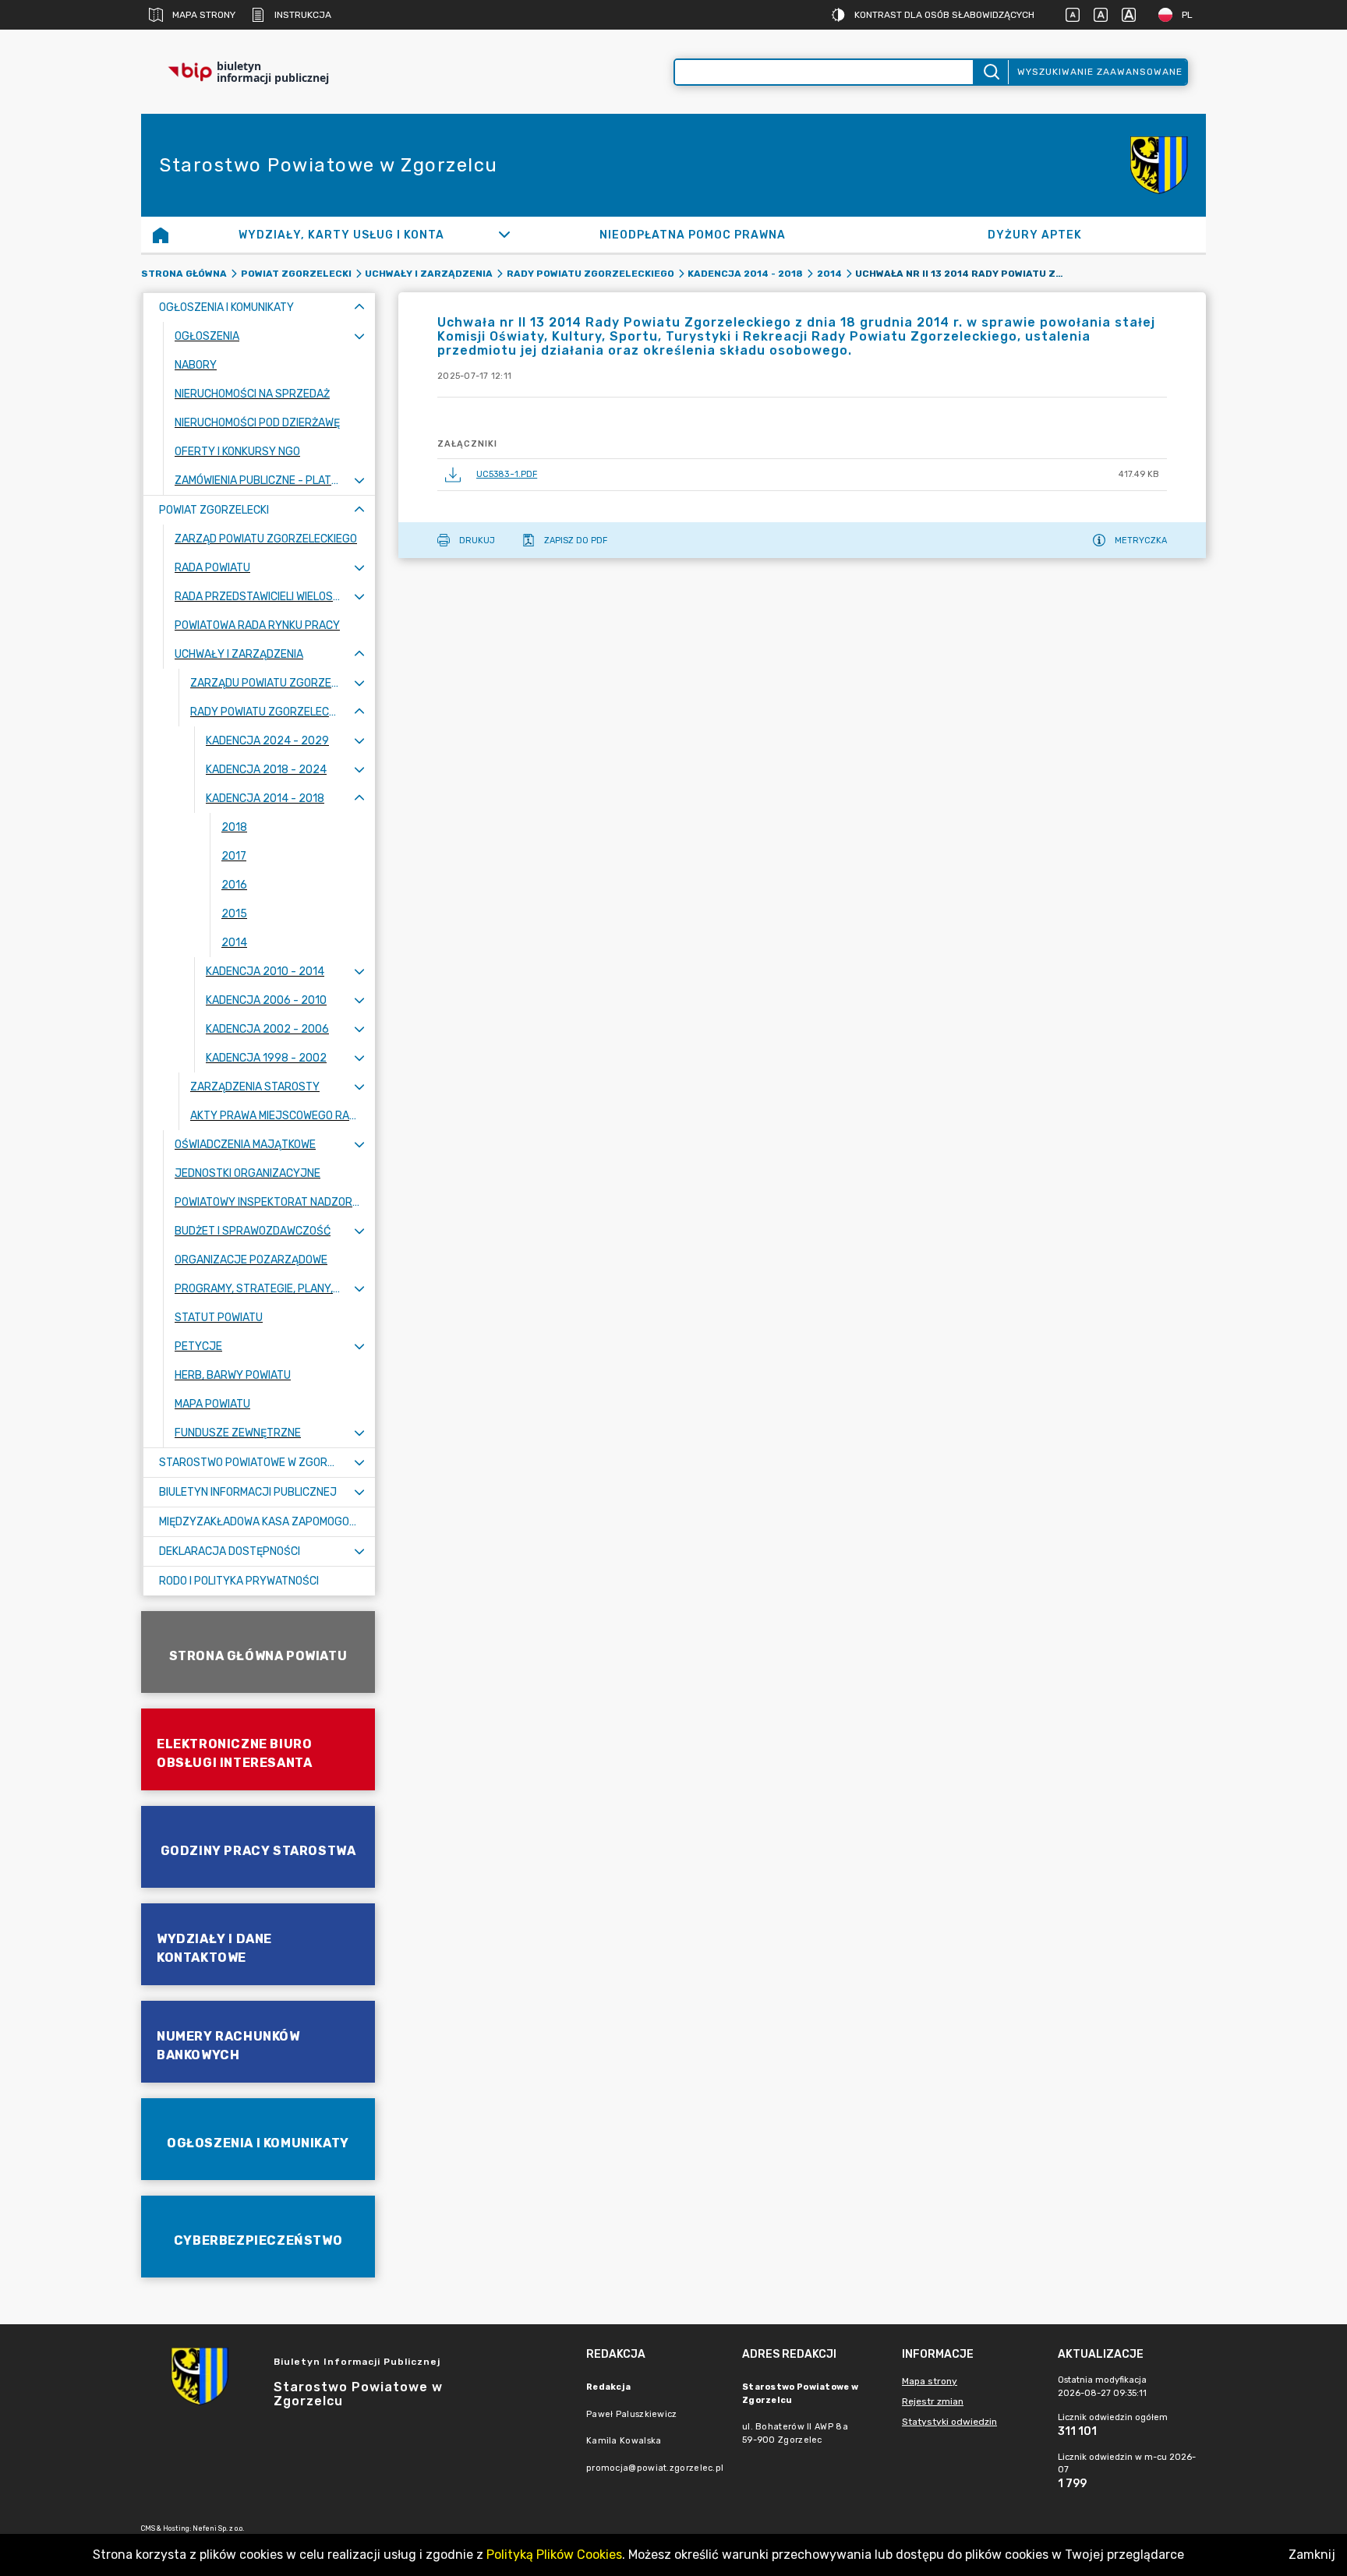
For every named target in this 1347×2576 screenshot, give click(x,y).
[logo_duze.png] (1159, 165)
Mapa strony (204, 15)
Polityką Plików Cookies (554, 2555)
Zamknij (1312, 2555)
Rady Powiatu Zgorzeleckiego (590, 274)
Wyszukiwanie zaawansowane (1100, 72)
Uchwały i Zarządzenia (429, 274)
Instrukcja (303, 15)
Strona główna (184, 274)
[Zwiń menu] (359, 307)
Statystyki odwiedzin (949, 2422)
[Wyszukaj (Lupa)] (990, 72)
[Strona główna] (161, 235)
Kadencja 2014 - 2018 (745, 274)
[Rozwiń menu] (359, 336)
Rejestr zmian (933, 2401)
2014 (829, 274)
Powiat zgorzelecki (296, 274)
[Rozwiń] (505, 235)
